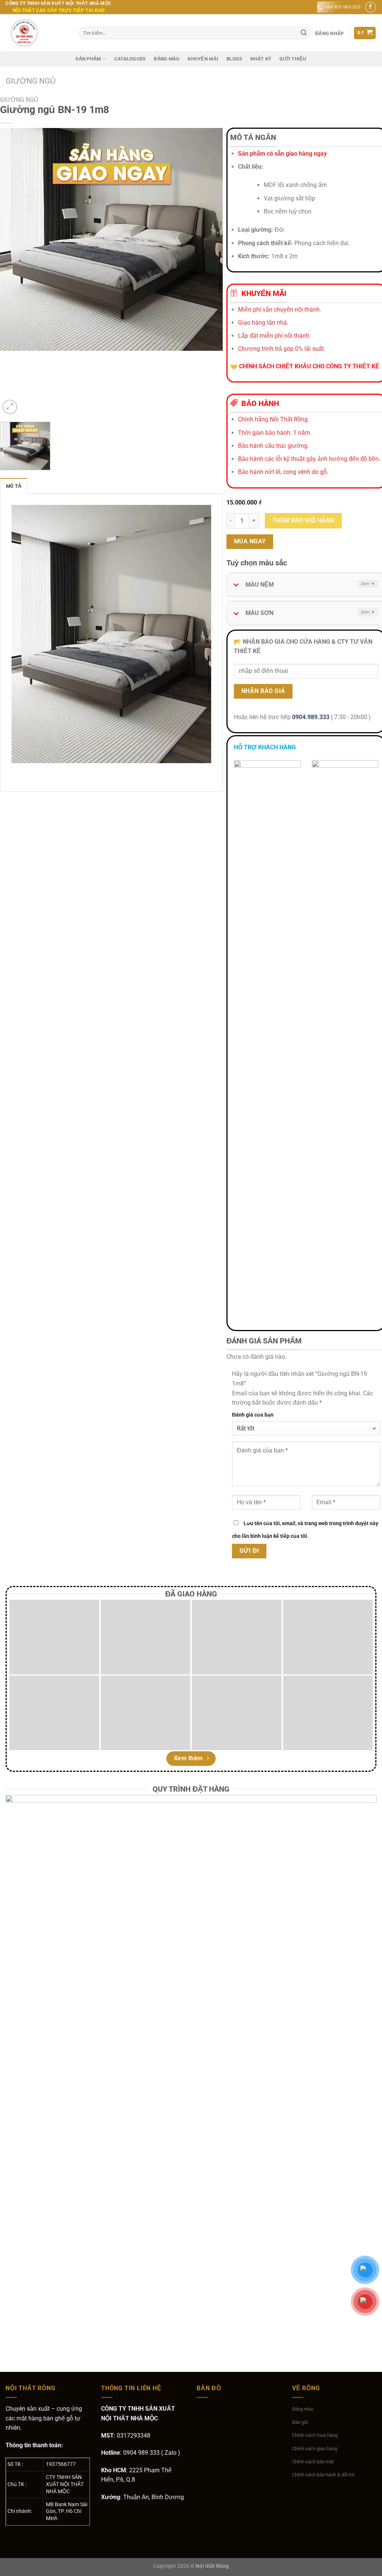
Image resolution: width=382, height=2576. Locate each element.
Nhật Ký (261, 59)
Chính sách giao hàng (315, 2449)
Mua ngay (250, 541)
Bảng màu (167, 59)
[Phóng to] (10, 407)
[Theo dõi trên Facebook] (371, 7)
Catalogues (130, 59)
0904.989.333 (311, 717)
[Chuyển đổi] (234, 582)
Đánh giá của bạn (253, 1415)
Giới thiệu (293, 59)
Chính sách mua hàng (315, 2435)
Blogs (234, 59)
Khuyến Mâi (203, 59)
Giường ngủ (31, 81)
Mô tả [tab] (14, 486)
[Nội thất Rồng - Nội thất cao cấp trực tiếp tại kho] (37, 33)
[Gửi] (304, 33)
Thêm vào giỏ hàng (303, 521)
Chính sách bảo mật (313, 2462)
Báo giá (300, 2422)
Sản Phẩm (88, 59)
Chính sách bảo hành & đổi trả (323, 2475)
